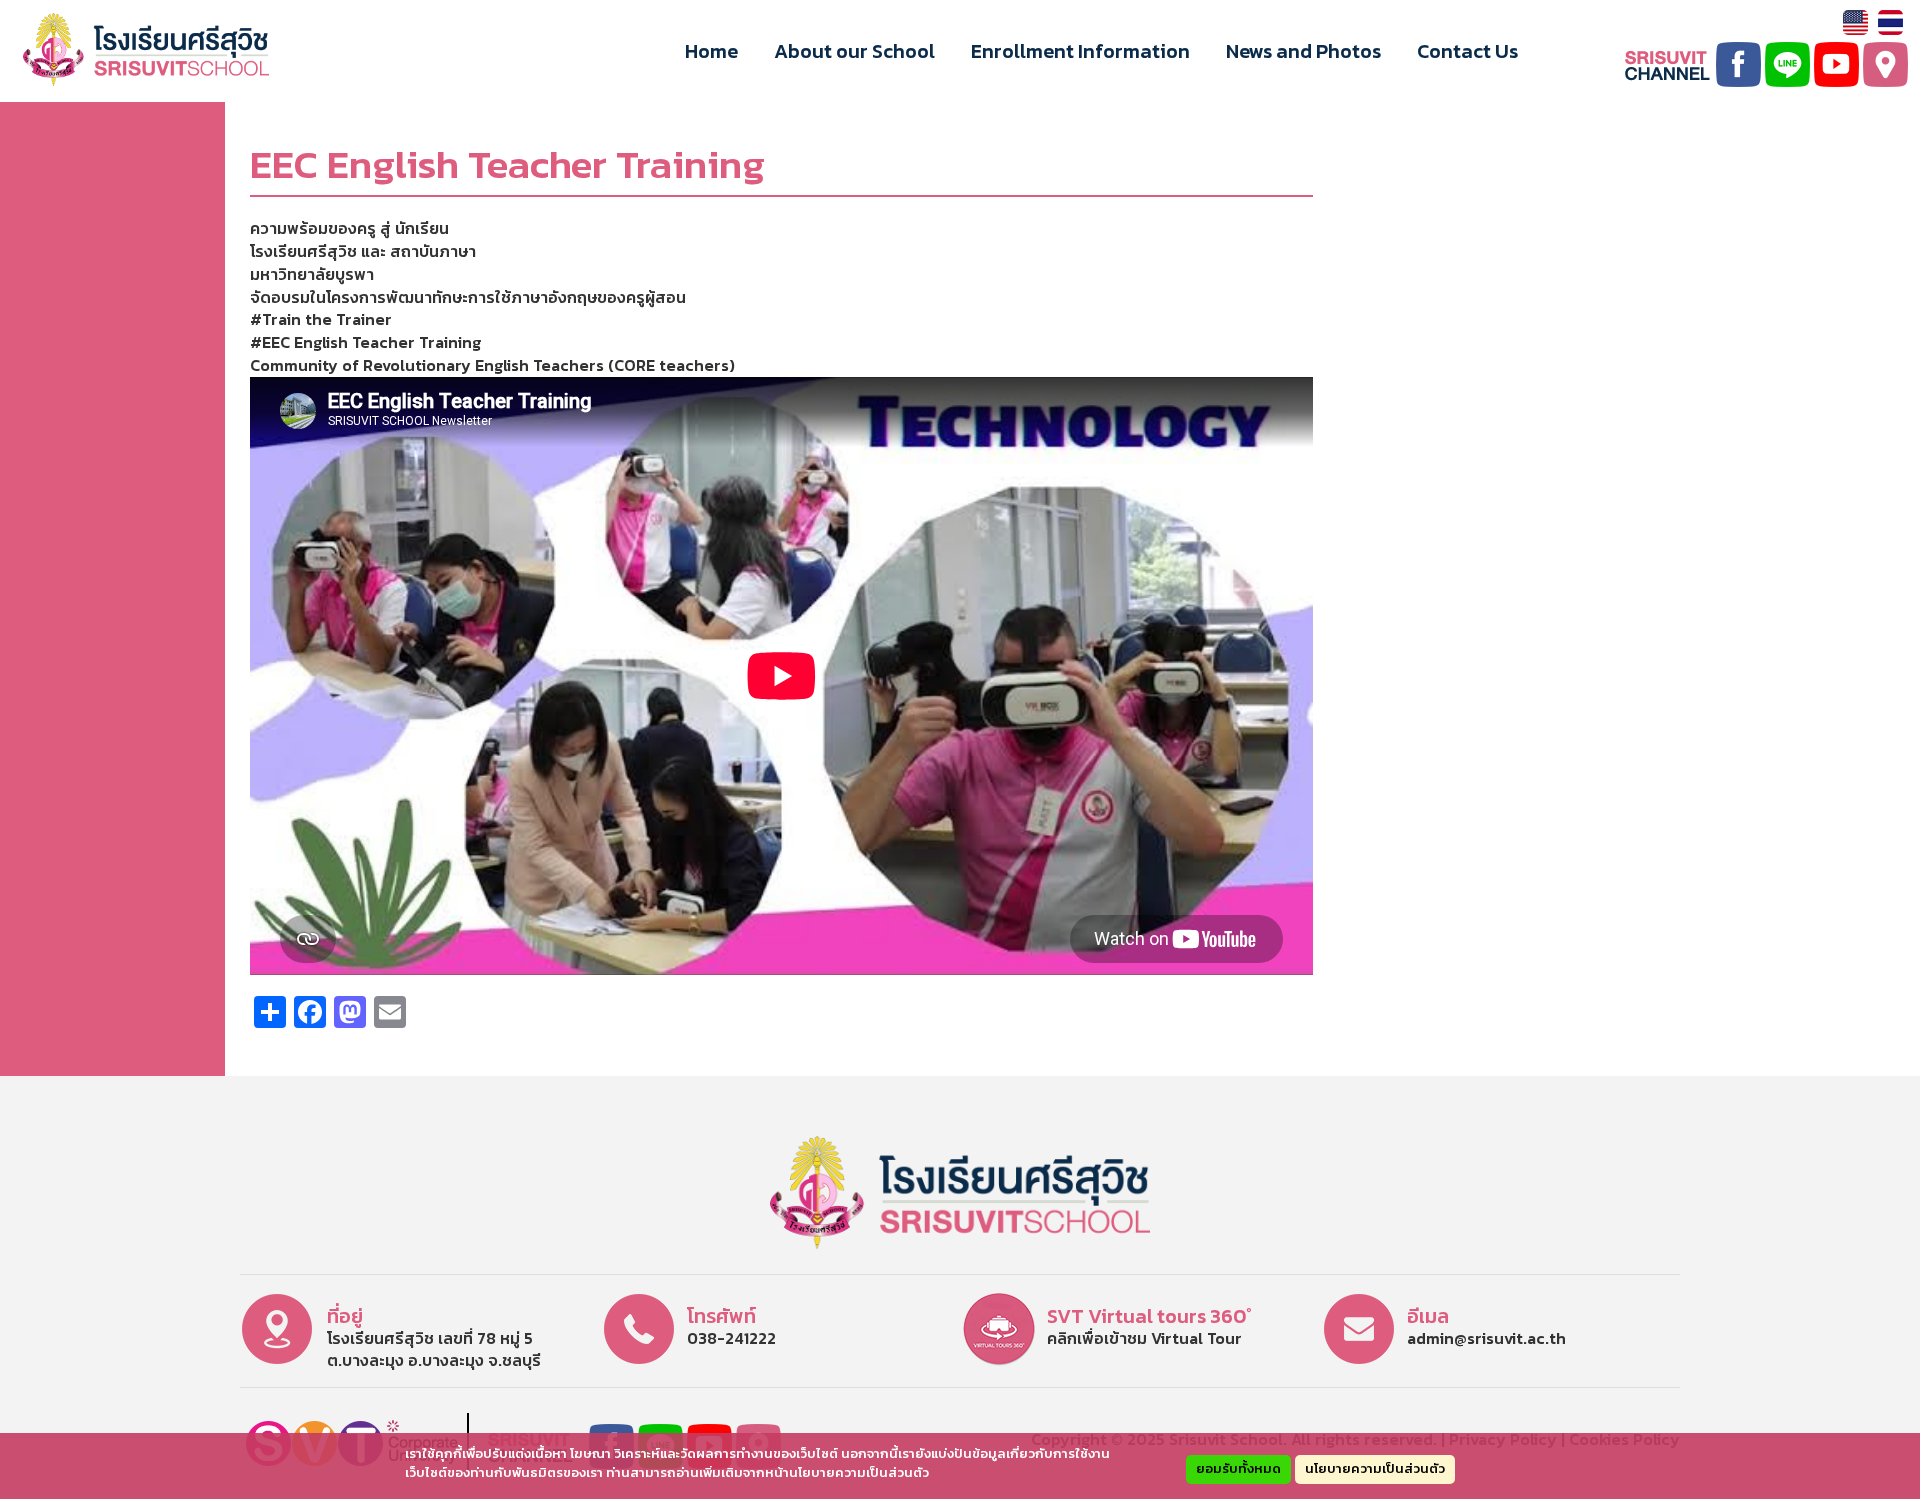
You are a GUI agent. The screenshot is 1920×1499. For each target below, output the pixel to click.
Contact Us (1467, 51)
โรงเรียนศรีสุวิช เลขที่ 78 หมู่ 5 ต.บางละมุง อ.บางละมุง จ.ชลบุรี (434, 1349)
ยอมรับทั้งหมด (1238, 1468)
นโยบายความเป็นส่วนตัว (1375, 1468)
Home (711, 51)
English (1855, 22)
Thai (1890, 22)
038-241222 (731, 1338)
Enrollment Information (1080, 51)
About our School (854, 51)
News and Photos (1303, 51)
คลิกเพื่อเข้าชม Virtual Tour (1144, 1338)
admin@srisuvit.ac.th (1486, 1338)
